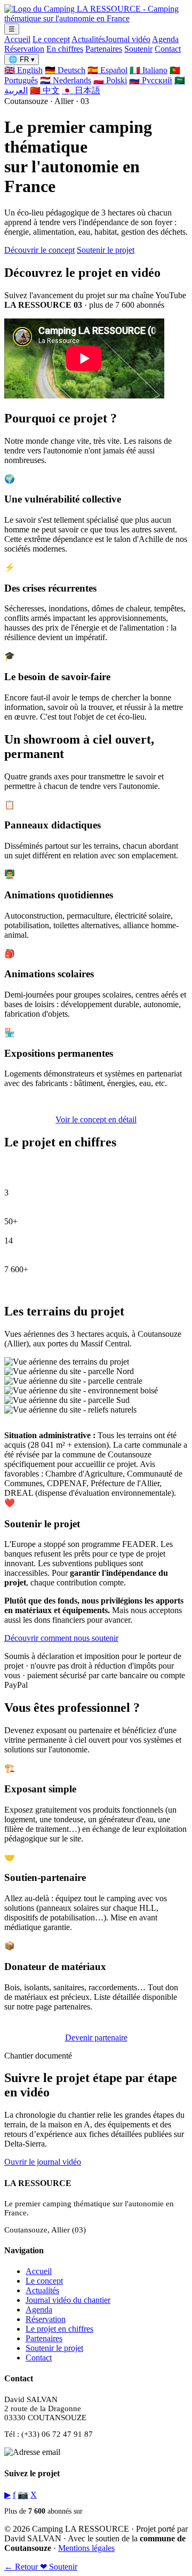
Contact (168, 49)
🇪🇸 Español (107, 70)
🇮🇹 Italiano (149, 70)
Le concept (51, 39)
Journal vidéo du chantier (68, 2300)
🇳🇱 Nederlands (66, 80)
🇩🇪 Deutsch (65, 70)
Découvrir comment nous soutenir (61, 1638)
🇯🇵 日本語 (81, 90)
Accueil (17, 39)
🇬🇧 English (23, 70)
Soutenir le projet (106, 250)
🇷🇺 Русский (151, 80)
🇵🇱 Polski (110, 80)
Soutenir (138, 49)
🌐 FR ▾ (22, 59)
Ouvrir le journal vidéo (43, 2162)
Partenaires (104, 49)
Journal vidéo (128, 39)
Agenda (165, 39)
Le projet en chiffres (59, 2329)
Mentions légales (86, 2548)
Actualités (88, 39)
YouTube (98, 2511)
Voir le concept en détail (96, 1119)
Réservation (24, 49)
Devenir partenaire (96, 2037)
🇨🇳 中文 (45, 90)
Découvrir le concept (39, 250)
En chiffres (65, 49)
